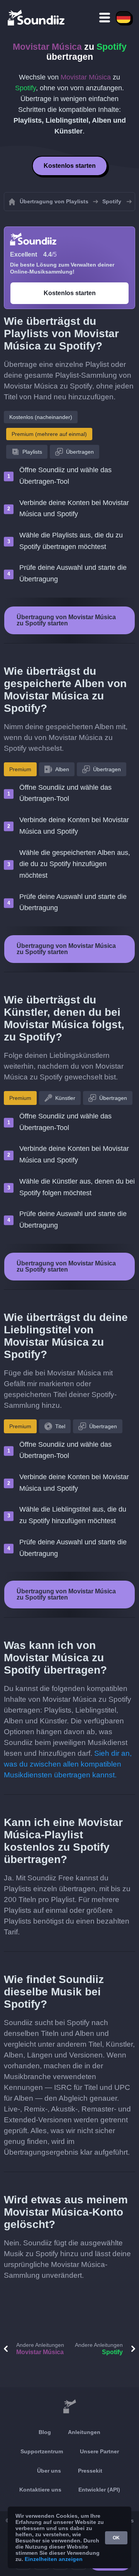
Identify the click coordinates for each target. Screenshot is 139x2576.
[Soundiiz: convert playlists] (69, 2407)
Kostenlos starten (70, 166)
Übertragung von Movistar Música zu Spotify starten (66, 620)
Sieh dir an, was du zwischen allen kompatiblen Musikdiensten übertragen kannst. (68, 1764)
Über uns (49, 2471)
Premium (20, 769)
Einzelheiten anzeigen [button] (54, 2559)
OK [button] (116, 2538)
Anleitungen (84, 2432)
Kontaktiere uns (40, 2490)
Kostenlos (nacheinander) (41, 417)
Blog (45, 2432)
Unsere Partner (99, 2451)
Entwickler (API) (99, 2490)
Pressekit (90, 2471)
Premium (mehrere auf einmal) (49, 434)
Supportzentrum (42, 2451)
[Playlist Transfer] (37, 17)
